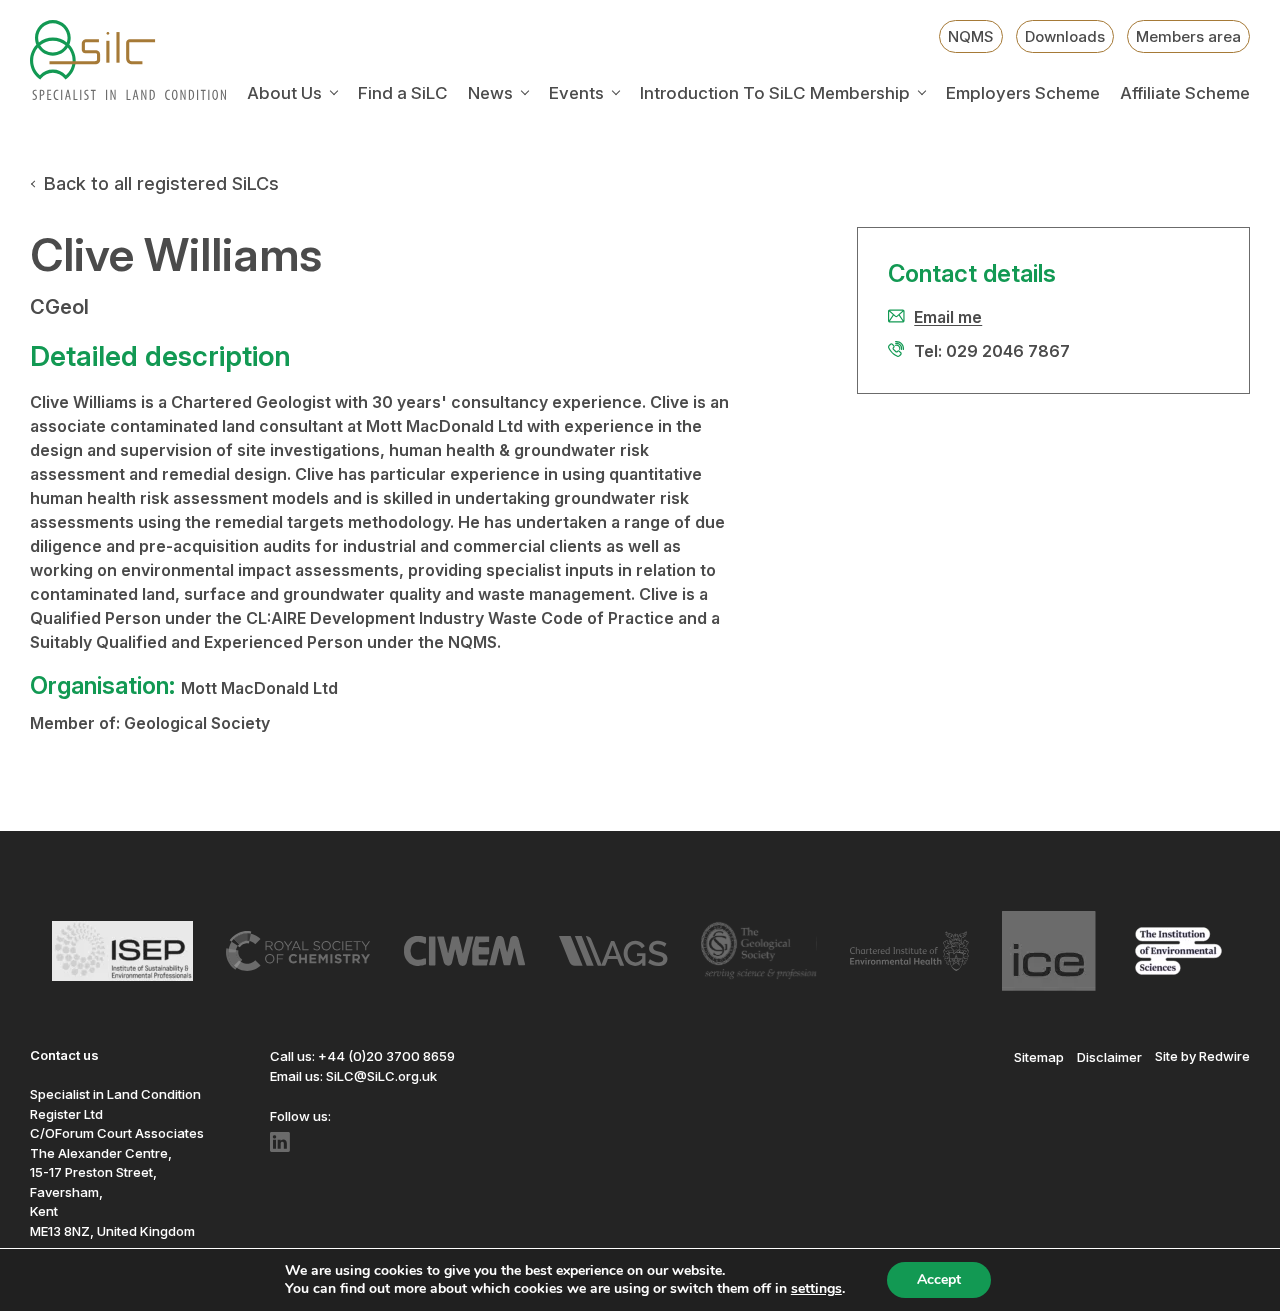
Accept (939, 1279)
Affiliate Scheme (1185, 93)
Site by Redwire (1202, 1056)
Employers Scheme (1023, 93)
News (490, 93)
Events (576, 93)
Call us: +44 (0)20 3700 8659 (362, 1056)
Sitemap (1039, 1056)
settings (816, 1289)
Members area (1188, 36)
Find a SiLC (403, 93)
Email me (948, 317)
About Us (284, 93)
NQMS (971, 36)
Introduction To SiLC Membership (775, 93)
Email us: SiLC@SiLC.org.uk (353, 1076)
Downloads (1065, 36)
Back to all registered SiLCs (161, 183)
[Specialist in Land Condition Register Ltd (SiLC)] (128, 60)
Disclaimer (1109, 1056)
